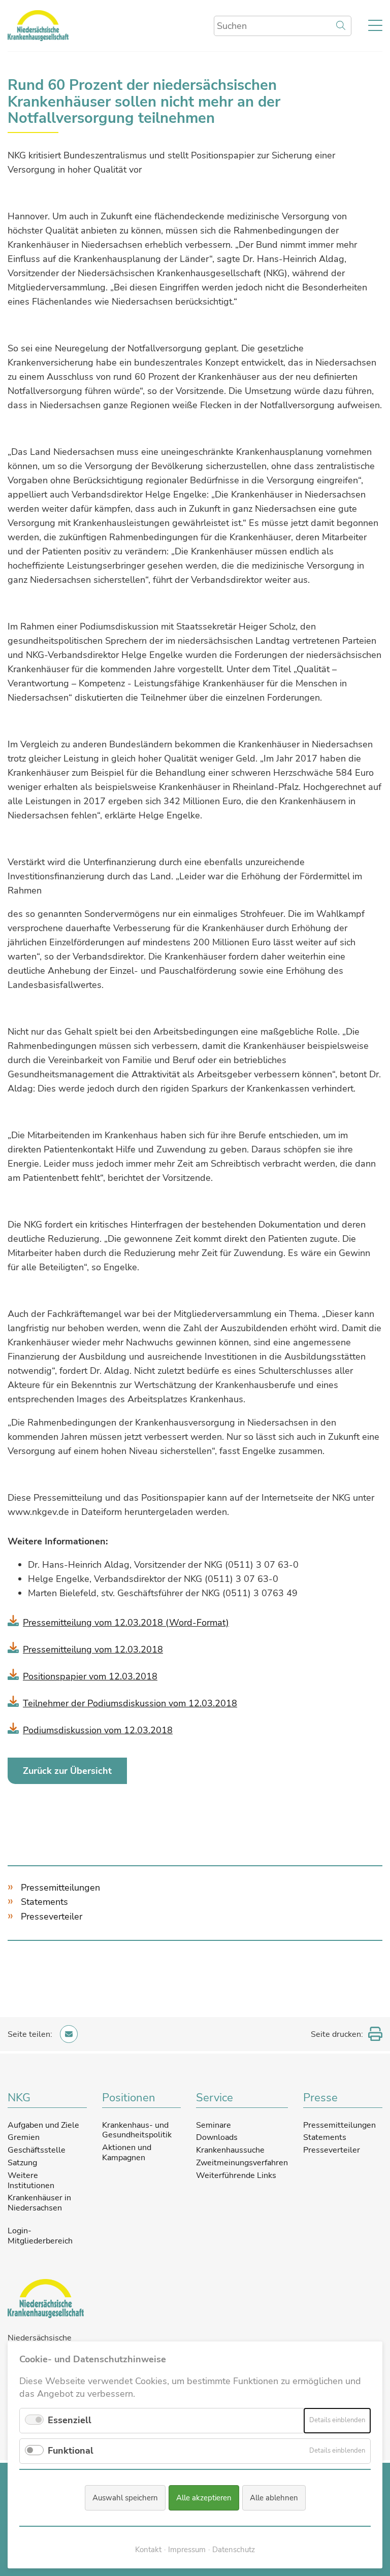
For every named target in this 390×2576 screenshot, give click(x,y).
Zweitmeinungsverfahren (242, 2163)
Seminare (214, 2125)
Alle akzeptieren (204, 2498)
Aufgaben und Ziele (43, 2125)
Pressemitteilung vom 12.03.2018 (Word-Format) (126, 1623)
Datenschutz (234, 2550)
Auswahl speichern (125, 2498)
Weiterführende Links (236, 2175)
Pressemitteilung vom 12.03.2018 (93, 1649)
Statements (44, 1902)
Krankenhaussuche (230, 2150)
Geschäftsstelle (37, 2150)
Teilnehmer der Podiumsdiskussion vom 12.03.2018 (130, 1703)
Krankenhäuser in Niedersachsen (39, 2203)
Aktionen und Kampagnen (127, 2153)
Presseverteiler (52, 1917)
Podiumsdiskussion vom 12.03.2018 (98, 1730)
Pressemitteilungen (60, 1888)
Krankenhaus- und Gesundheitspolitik (137, 2130)
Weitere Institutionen (31, 2181)
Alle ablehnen (274, 2498)
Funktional (71, 2451)
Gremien (24, 2137)
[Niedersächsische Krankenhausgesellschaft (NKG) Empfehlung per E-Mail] (69, 2034)
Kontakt (148, 2550)
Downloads (217, 2137)
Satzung (22, 2163)
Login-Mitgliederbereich (40, 2236)
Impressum (187, 2550)
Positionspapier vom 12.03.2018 (90, 1676)
